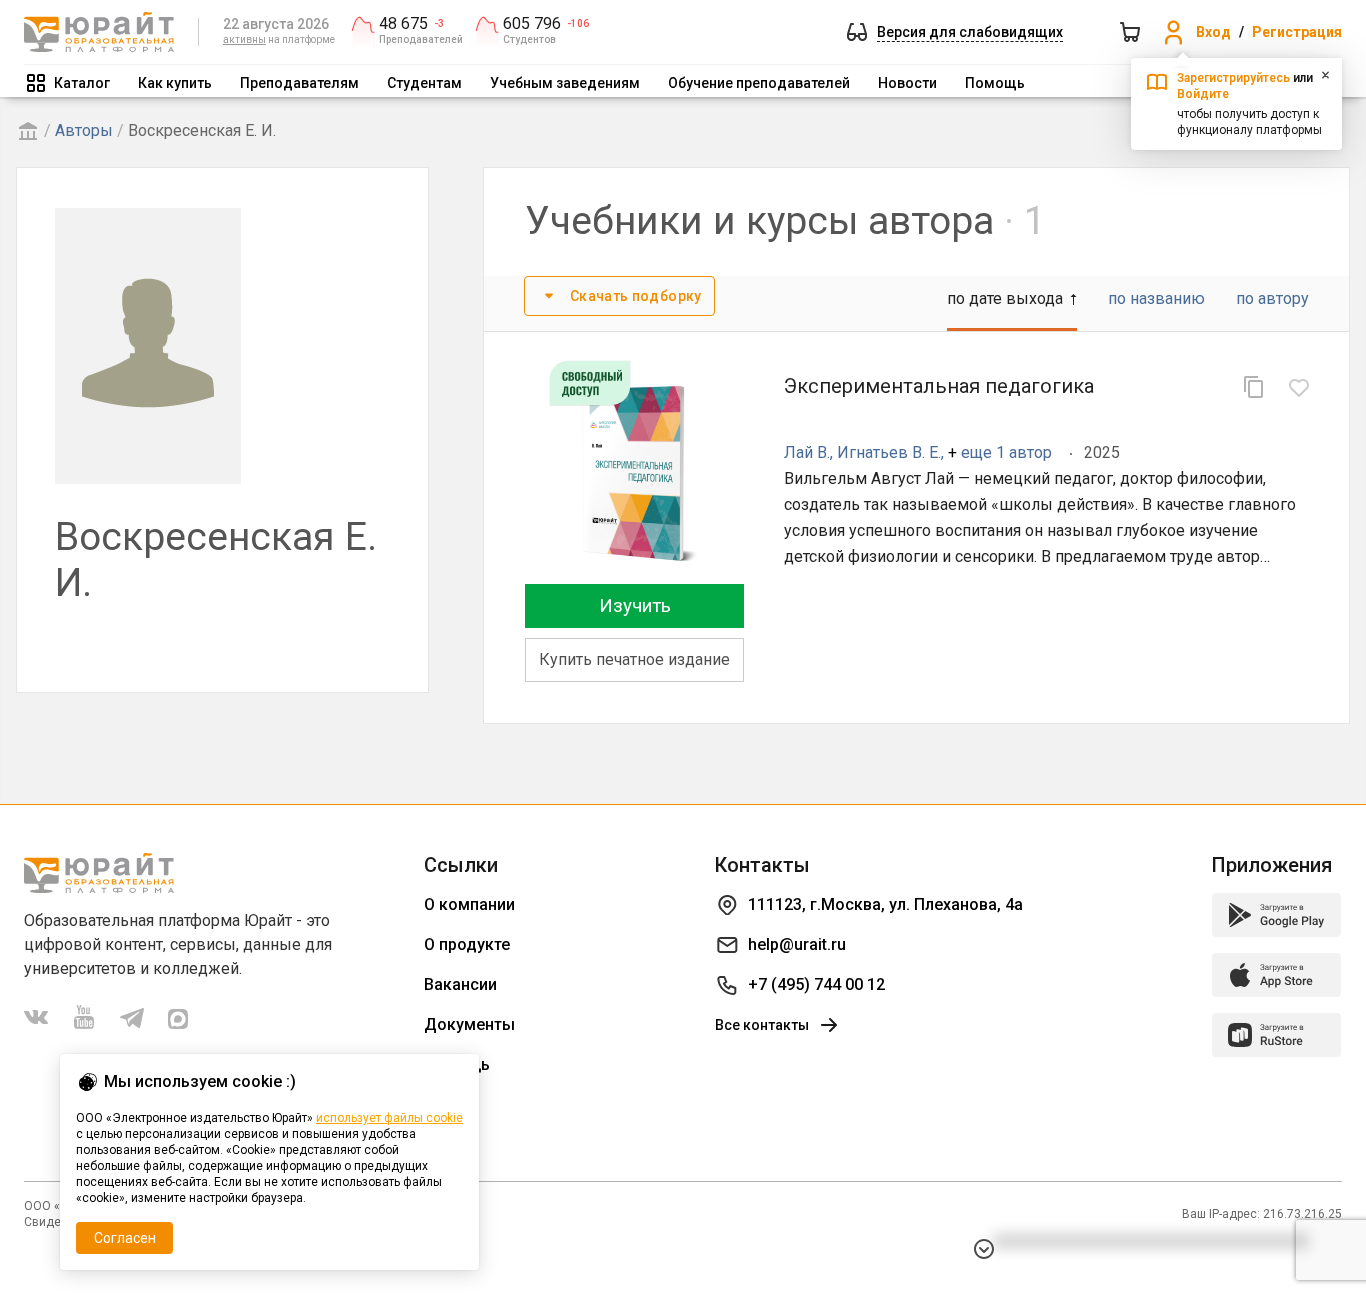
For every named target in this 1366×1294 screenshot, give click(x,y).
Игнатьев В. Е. (889, 452)
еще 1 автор (1006, 452)
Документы (469, 1024)
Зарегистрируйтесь (1233, 78)
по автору (1272, 298)
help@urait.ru (797, 944)
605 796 (532, 24)
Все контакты (762, 1025)
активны (244, 39)
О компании (469, 904)
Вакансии (460, 984)
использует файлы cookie (389, 1118)
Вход (1213, 32)
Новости (907, 83)
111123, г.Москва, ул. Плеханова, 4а (885, 904)
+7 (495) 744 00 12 (816, 984)
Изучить (635, 605)
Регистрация (1297, 32)
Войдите (1203, 94)
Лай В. (807, 452)
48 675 (403, 24)
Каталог (82, 83)
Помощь (995, 83)
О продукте (467, 944)
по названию (1156, 298)
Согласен (125, 1238)
